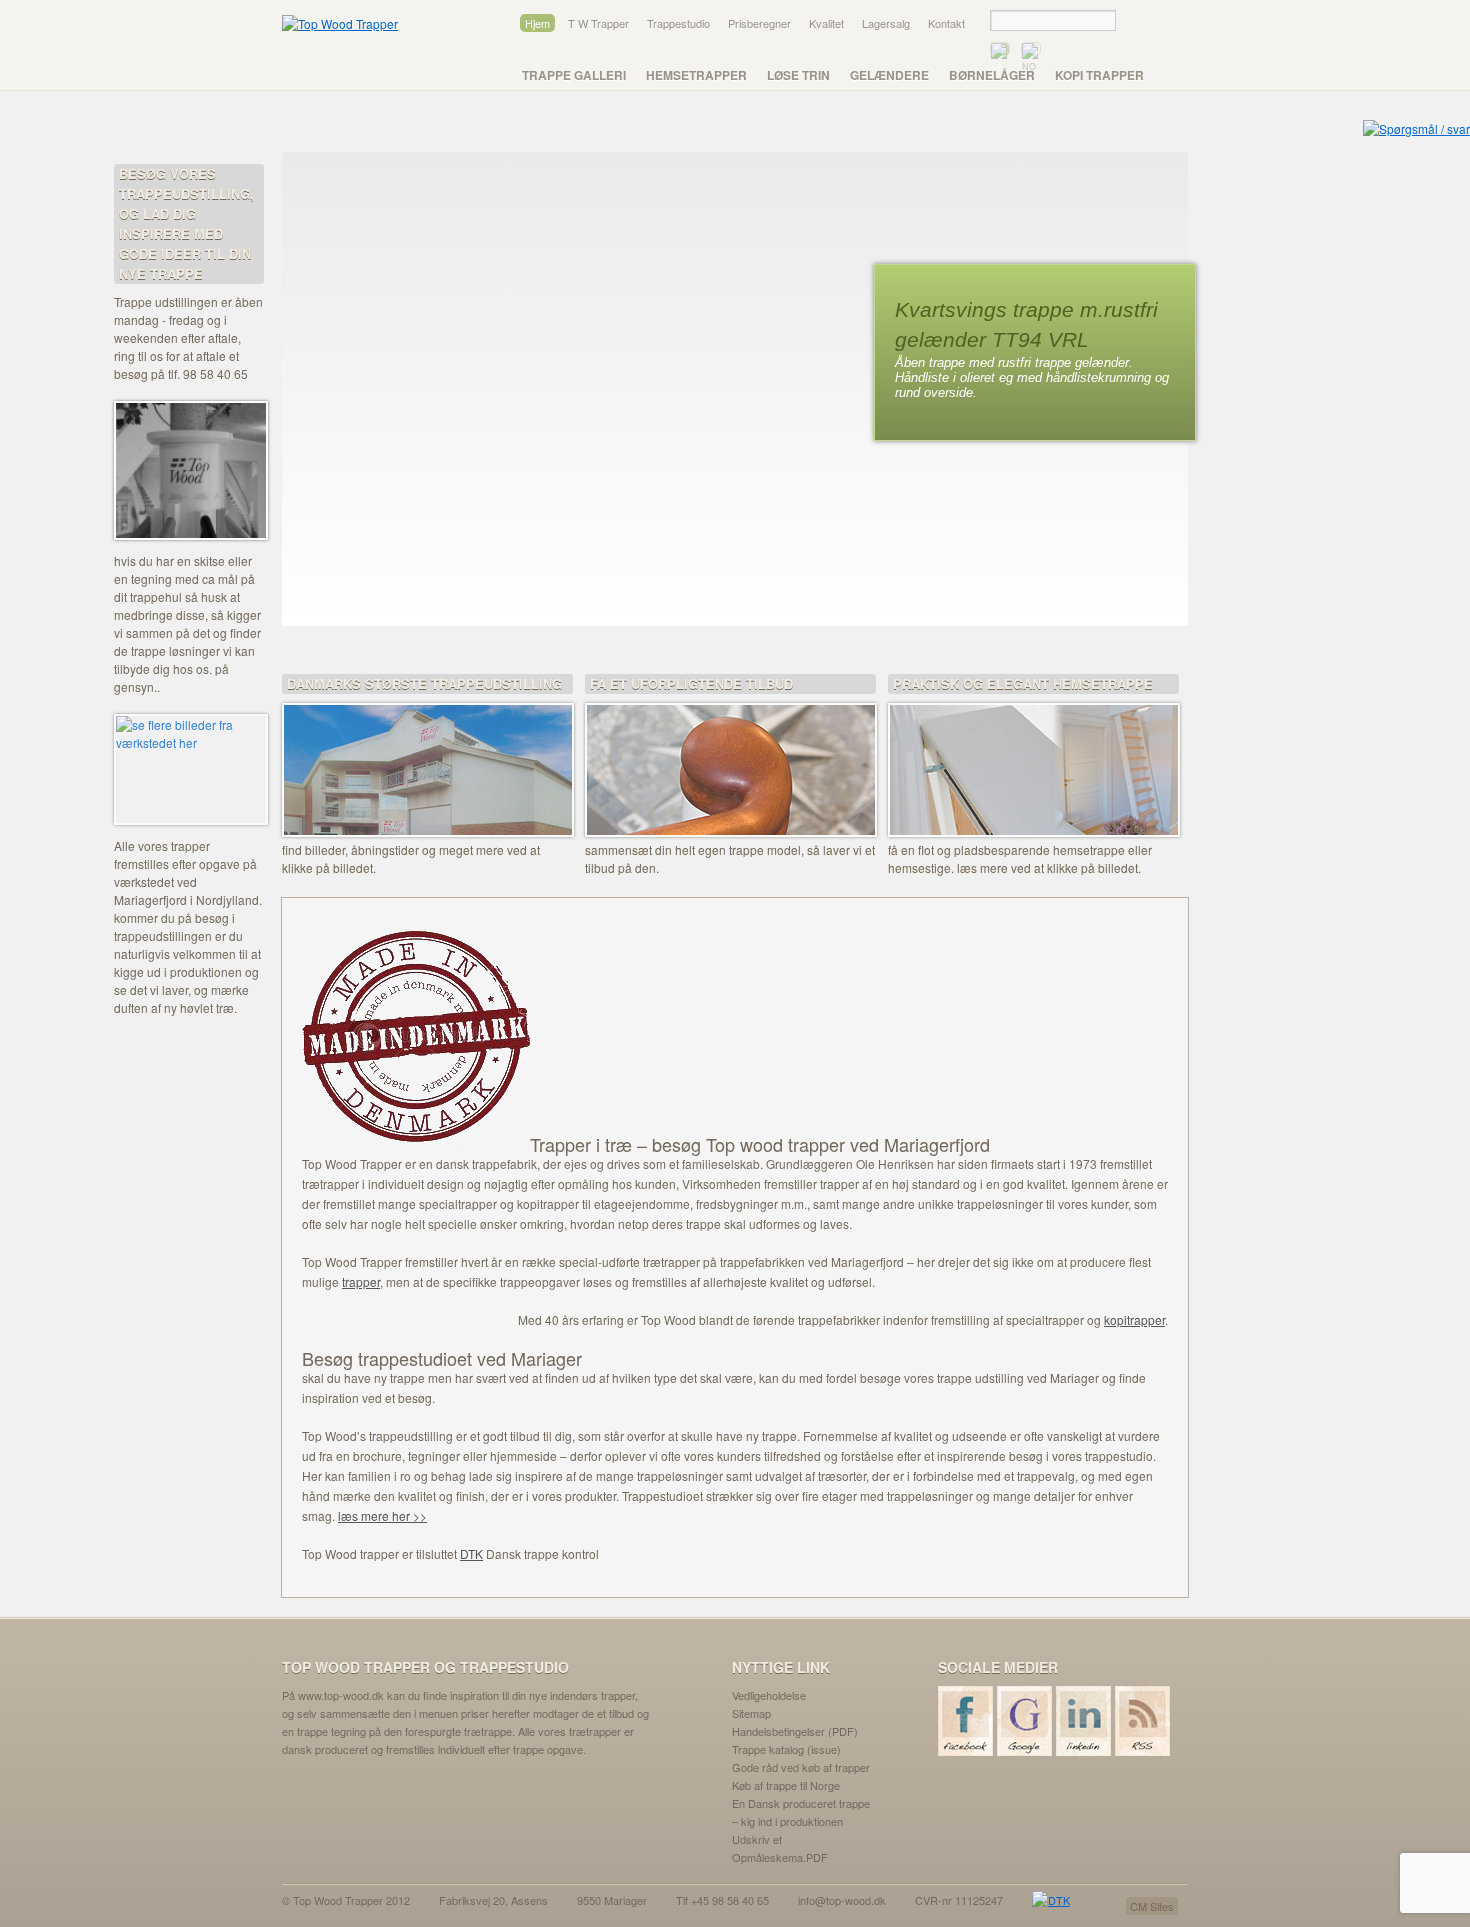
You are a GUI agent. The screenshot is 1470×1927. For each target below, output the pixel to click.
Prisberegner (759, 23)
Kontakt (946, 23)
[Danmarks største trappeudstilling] (427, 757)
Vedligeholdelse (769, 1695)
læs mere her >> (382, 1515)
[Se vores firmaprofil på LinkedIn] (1084, 1721)
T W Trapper (598, 23)
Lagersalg (886, 23)
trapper (361, 1281)
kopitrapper (1134, 1319)
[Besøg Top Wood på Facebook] (966, 1721)
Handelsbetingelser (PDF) (795, 1731)
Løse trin (798, 75)
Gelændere (889, 75)
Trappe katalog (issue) (786, 1749)
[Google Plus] (1025, 1721)
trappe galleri (574, 75)
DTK (471, 1553)
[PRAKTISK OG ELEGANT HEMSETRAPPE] (1033, 757)
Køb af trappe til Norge (786, 1785)
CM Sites (1152, 1906)
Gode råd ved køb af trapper (801, 1767)
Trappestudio (678, 23)
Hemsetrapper (696, 75)
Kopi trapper (1099, 75)
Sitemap (751, 1713)
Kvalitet (826, 23)
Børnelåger (992, 75)
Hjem (537, 23)
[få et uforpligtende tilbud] (730, 757)
